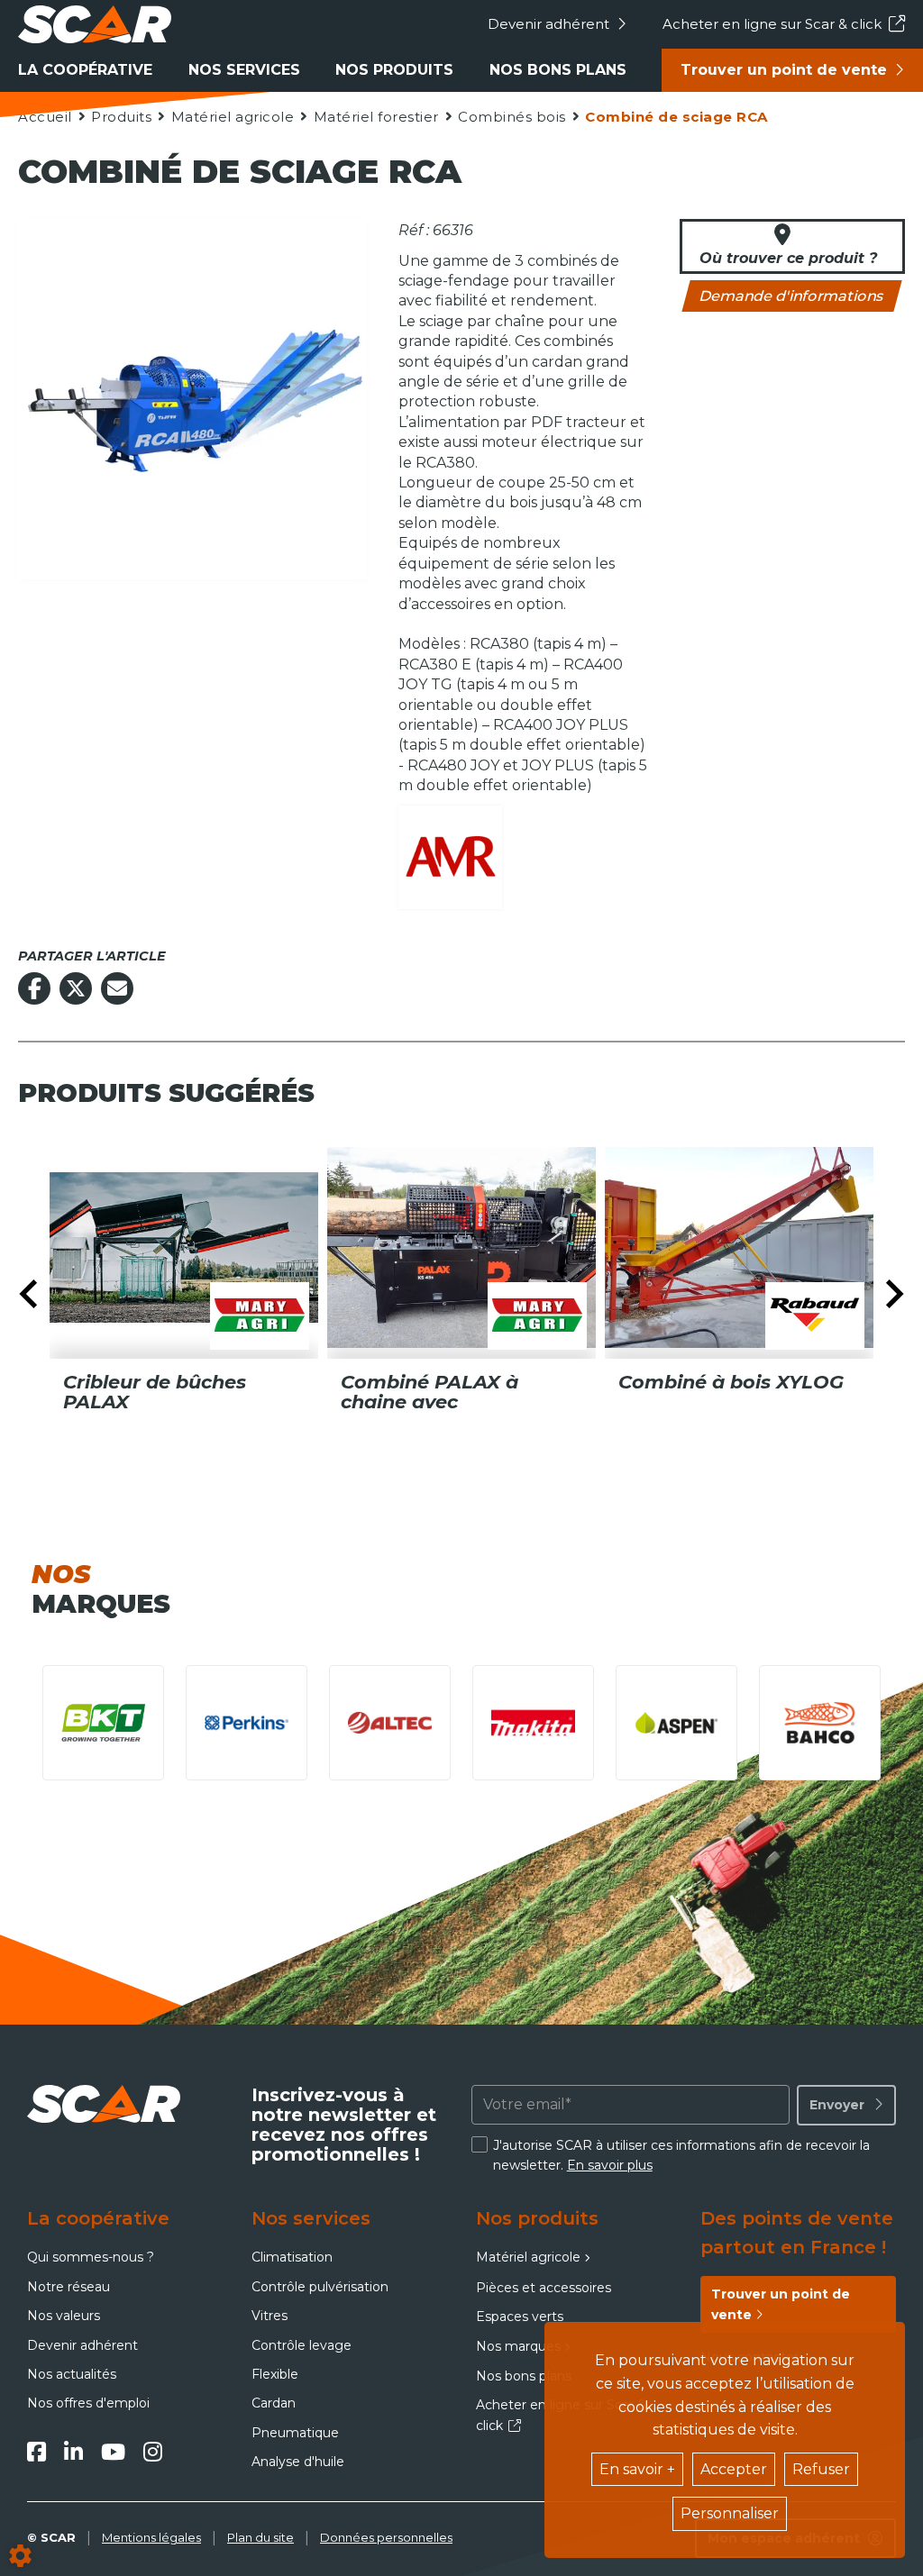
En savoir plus (610, 2165)
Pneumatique (295, 2433)
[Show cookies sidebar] (20, 2556)
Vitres (270, 2316)
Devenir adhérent (548, 24)
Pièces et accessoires (544, 2288)
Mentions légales (151, 2537)
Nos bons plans (558, 70)
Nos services (244, 70)
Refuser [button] (821, 2469)
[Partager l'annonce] (117, 988)
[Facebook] (37, 2452)
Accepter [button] (734, 2469)
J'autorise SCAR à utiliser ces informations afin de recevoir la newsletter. (681, 2155)
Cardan (274, 2403)
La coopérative (85, 70)
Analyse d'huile (298, 2462)
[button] (676, 117)
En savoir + (637, 2469)
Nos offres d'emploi (88, 2403)
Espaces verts (520, 2317)
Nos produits (394, 70)
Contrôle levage (302, 2345)
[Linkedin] (73, 2452)
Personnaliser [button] (730, 2513)
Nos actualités (72, 2374)
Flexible (275, 2374)
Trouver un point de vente (784, 70)
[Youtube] (113, 2452)
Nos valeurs (64, 2316)
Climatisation (292, 2257)
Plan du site (260, 2537)
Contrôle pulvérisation (320, 2287)
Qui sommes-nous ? (91, 2257)
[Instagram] (153, 2452)
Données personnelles (386, 2537)
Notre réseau (69, 2287)
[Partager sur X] (76, 988)
